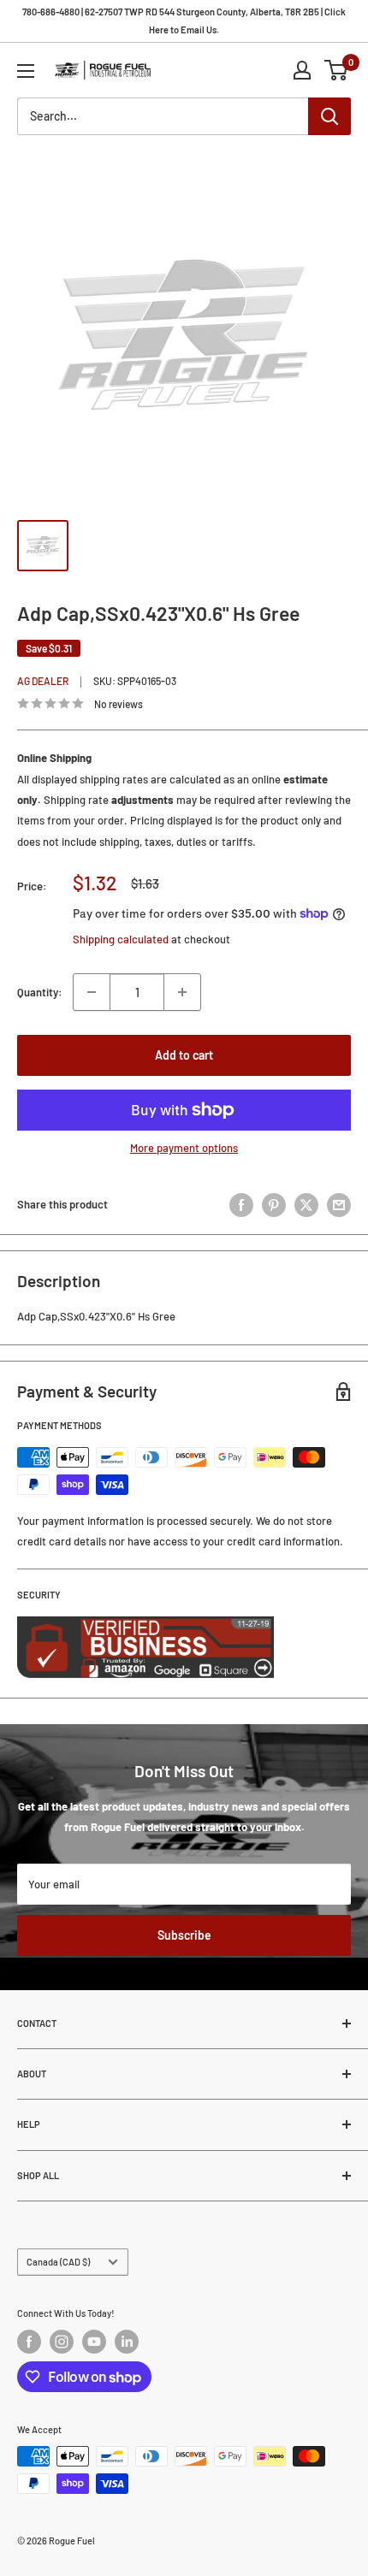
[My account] (302, 70)
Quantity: (40, 992)
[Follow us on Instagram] (62, 2342)
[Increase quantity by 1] (182, 992)
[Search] (329, 116)
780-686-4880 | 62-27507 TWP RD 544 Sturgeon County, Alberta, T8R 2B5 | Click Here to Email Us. (184, 21)
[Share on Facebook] (241, 1205)
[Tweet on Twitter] (306, 1205)
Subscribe (184, 1935)
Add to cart (184, 1055)
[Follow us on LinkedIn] (127, 2342)
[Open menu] (26, 71)
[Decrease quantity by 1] (92, 992)
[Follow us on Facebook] (29, 2342)
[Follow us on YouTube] (94, 2342)
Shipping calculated (121, 939)
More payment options (184, 1148)
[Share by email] (339, 1205)
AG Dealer (43, 681)
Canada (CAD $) (58, 2262)
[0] (337, 70)
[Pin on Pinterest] (274, 1205)
